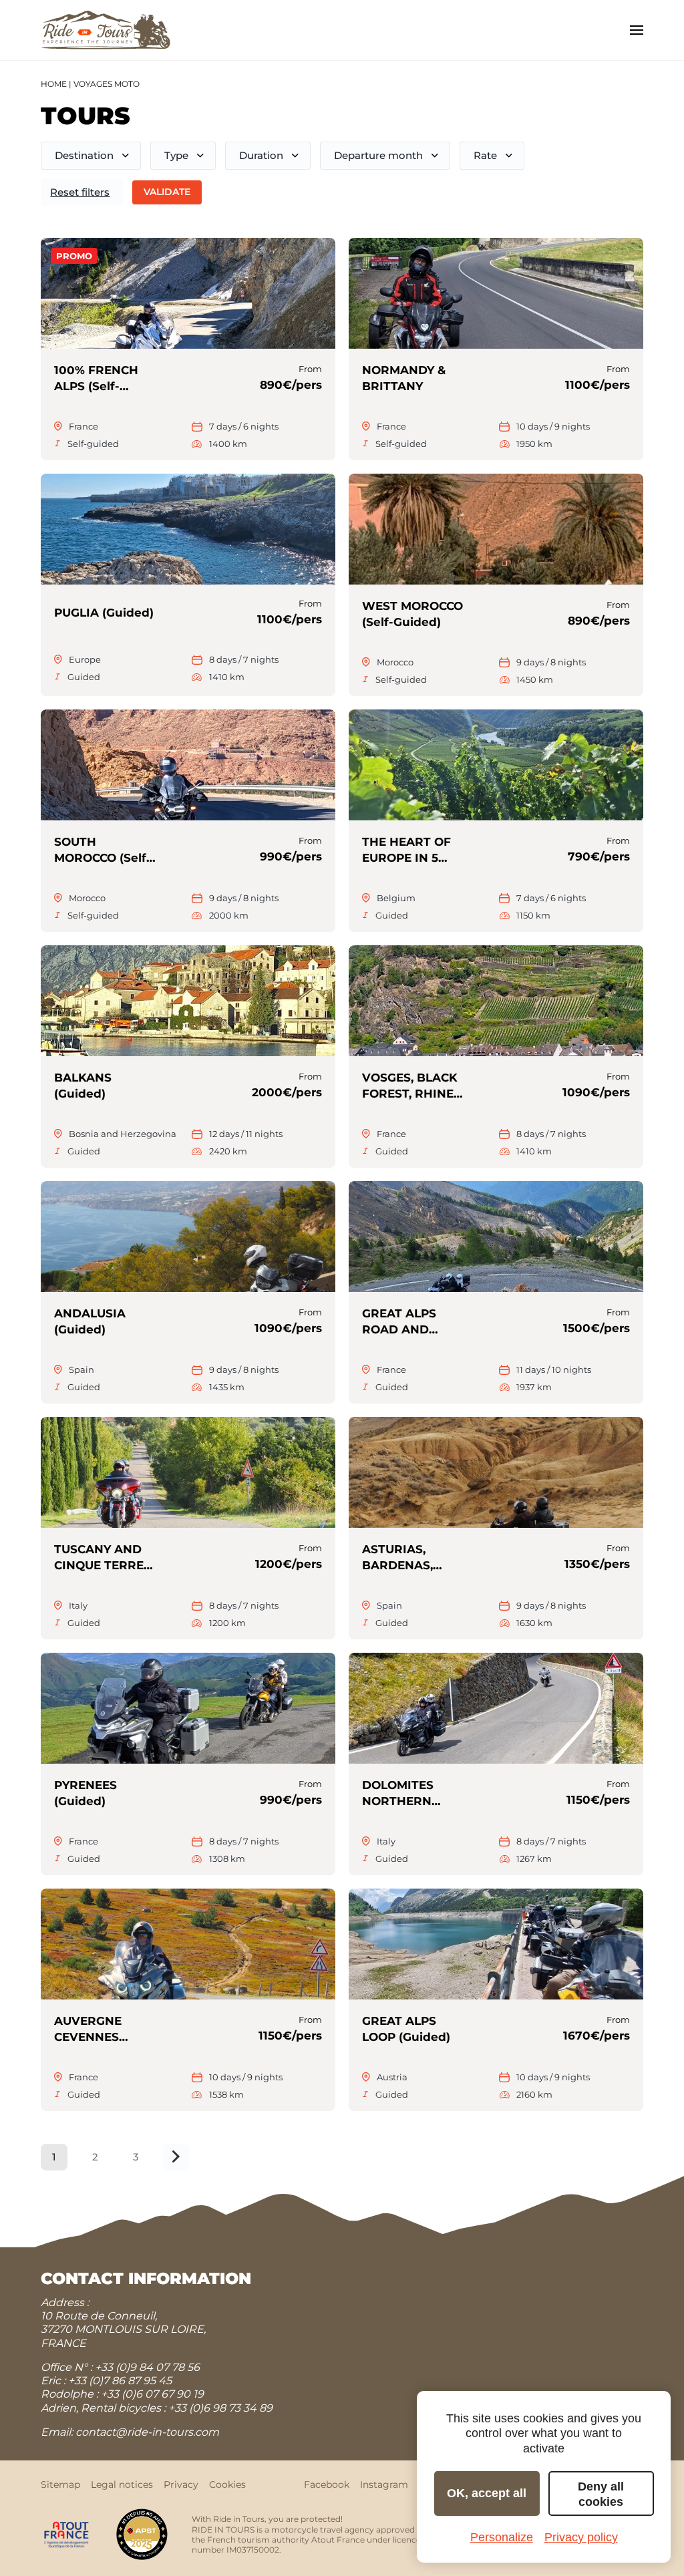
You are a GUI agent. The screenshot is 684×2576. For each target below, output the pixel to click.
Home (54, 84)
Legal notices (122, 2484)
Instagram (384, 2484)
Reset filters (80, 192)
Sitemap (60, 2484)
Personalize (502, 2537)
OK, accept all (487, 2493)
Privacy (181, 2484)
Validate (167, 192)
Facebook (327, 2484)
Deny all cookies (601, 2494)
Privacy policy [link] (581, 2537)
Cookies (227, 2484)
